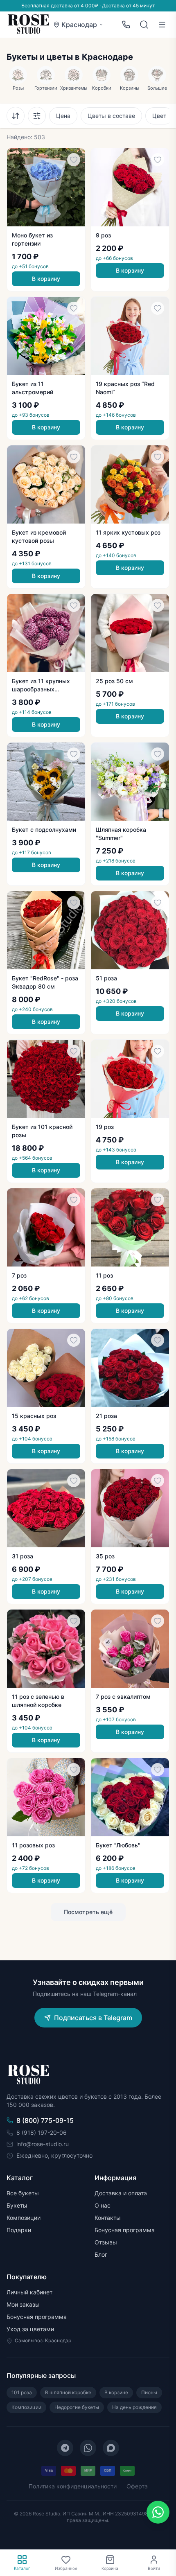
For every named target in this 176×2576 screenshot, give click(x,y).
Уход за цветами (30, 2329)
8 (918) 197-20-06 (42, 2132)
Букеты (17, 2205)
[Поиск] (144, 25)
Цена (63, 116)
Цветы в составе (111, 116)
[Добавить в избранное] (74, 160)
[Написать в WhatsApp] (158, 2512)
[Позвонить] (126, 25)
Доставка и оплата (121, 2193)
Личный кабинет (29, 2292)
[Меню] (162, 25)
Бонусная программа (125, 2230)
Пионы (149, 2392)
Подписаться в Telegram (93, 2018)
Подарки (19, 2230)
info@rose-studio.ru (43, 2144)
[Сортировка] (16, 116)
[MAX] (111, 2448)
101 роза (22, 2392)
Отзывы (106, 2242)
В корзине (116, 2392)
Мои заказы (23, 2304)
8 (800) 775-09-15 (45, 2120)
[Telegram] (65, 2448)
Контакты (108, 2218)
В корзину (46, 279)
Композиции (24, 2218)
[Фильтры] (37, 116)
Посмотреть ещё (88, 1912)
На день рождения (134, 2407)
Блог (101, 2254)
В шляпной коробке (68, 2392)
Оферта (137, 2486)
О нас (103, 2205)
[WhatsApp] (88, 2448)
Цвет (159, 116)
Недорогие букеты (77, 2407)
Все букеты (23, 2193)
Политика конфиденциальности (73, 2486)
